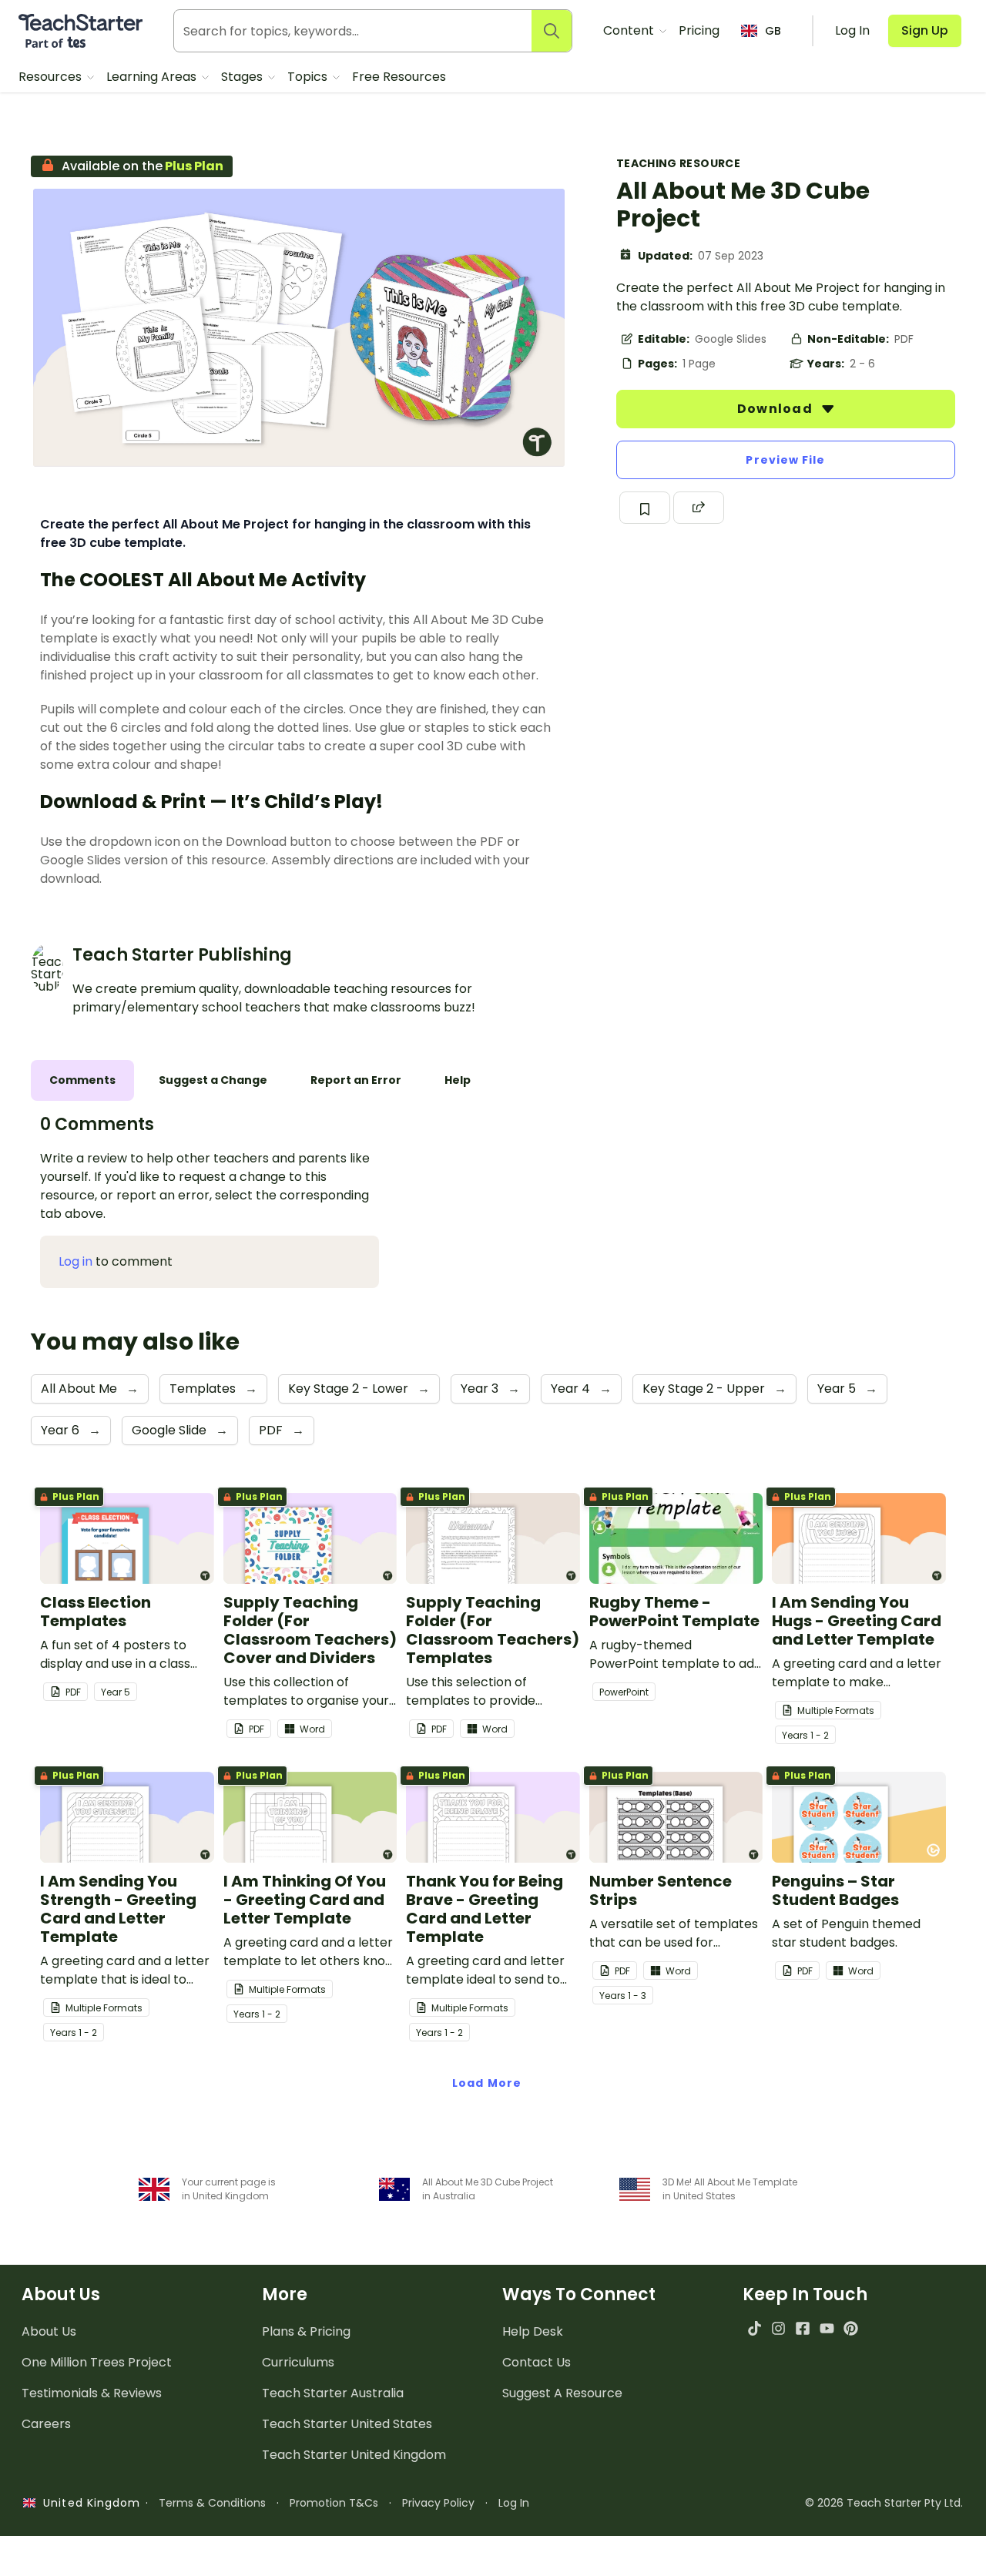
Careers (46, 2424)
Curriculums (298, 2362)
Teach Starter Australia (333, 2393)
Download (776, 409)
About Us (49, 2331)
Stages (243, 77)
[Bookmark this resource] (645, 508)
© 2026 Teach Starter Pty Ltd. (884, 2503)
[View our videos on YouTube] (827, 2328)
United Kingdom (88, 2503)
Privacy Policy (438, 2503)
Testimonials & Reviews (92, 2393)
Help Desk (533, 2331)
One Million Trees (97, 2362)
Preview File (785, 460)
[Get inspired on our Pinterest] (851, 2328)
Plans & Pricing (306, 2331)
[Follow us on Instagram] (778, 2328)
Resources (52, 77)
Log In (514, 2503)
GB (773, 31)
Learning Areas (153, 77)
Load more (487, 2083)
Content (630, 30)
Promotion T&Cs (334, 2503)
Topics (309, 77)
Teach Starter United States (347, 2424)
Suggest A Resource (562, 2393)
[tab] (82, 1080)
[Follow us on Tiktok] (755, 2328)
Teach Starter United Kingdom (354, 2455)
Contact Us (537, 2362)
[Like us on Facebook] (802, 2328)
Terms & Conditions (212, 2503)
